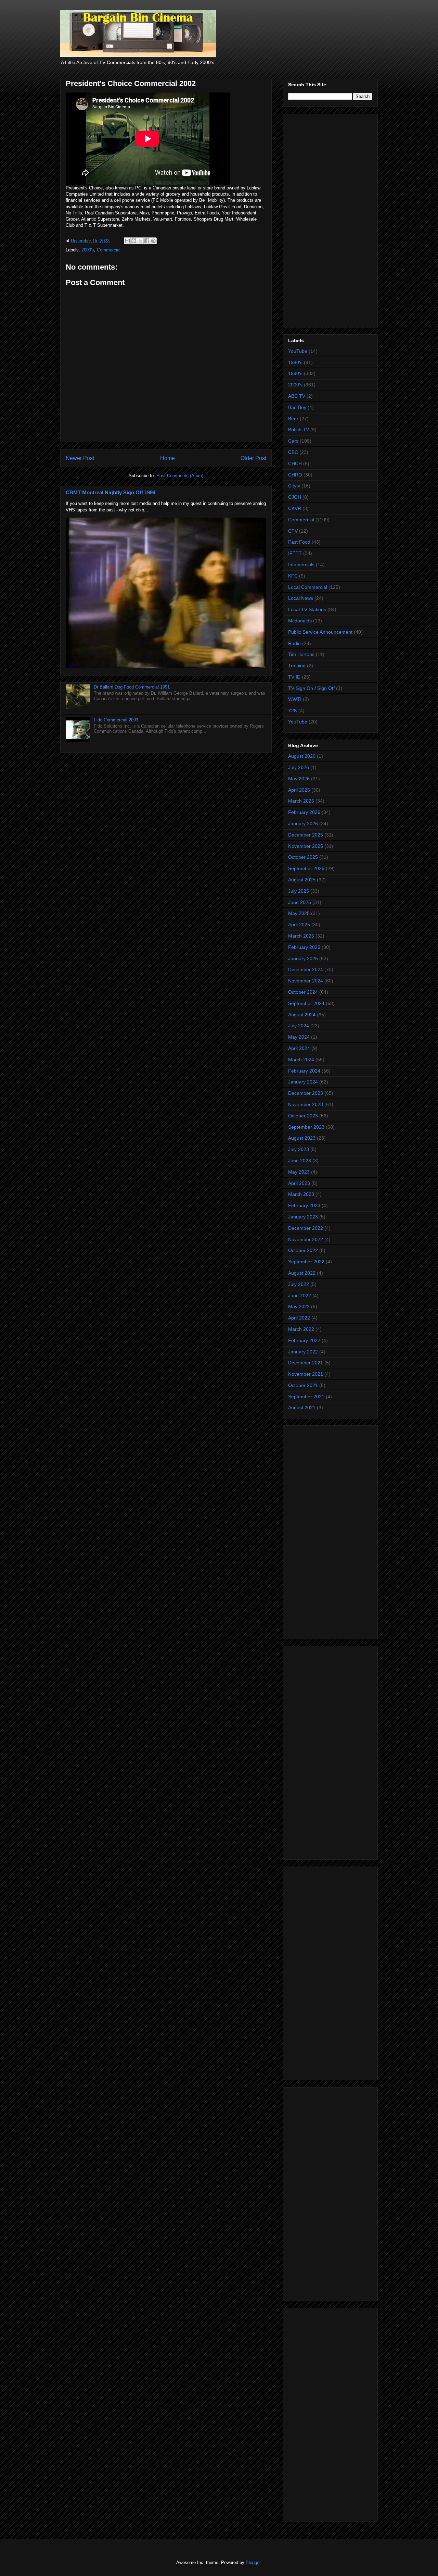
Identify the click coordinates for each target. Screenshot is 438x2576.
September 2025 (306, 868)
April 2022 (299, 1318)
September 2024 (306, 1003)
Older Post (253, 458)
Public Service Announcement (320, 632)
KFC (293, 576)
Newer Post (80, 458)
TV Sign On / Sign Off (311, 688)
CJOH (295, 497)
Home (168, 458)
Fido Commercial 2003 (116, 720)
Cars (293, 441)
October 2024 (303, 992)
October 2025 (303, 857)
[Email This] (127, 241)
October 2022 (303, 1250)
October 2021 (303, 1385)
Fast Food (299, 542)
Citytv (294, 486)
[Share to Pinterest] (153, 241)
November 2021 (306, 1374)
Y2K (293, 710)
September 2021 (306, 1397)
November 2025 (306, 846)
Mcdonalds (300, 621)
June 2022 (300, 1296)
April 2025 (299, 925)
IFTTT (295, 553)
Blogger (253, 2562)
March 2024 (301, 1060)
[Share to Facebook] (147, 241)
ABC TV (297, 396)
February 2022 (304, 1340)
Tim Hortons (301, 654)
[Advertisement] (330, 219)
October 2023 (303, 1116)
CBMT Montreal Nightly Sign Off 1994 (111, 492)
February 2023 (304, 1205)
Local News (301, 598)
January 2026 (303, 823)
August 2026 (302, 756)
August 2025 (302, 880)
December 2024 (306, 969)
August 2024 (302, 1015)
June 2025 (300, 902)
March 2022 (301, 1329)
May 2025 (299, 913)
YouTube (298, 351)
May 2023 (299, 1172)
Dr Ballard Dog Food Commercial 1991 (132, 687)
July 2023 (299, 1149)
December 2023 (306, 1093)
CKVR (295, 508)
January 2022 (303, 1352)
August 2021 (302, 1408)
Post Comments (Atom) (180, 476)
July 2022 (299, 1284)
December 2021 (306, 1363)
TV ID (294, 677)
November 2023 (306, 1104)
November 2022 (306, 1239)
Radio (294, 643)
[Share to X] (140, 241)
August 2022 (302, 1273)
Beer (293, 419)
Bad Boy (297, 407)
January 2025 (303, 958)
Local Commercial (308, 587)
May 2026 (299, 779)
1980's (295, 362)
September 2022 (306, 1262)
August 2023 (302, 1138)
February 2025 (304, 947)
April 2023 (299, 1183)
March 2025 (301, 936)
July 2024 (299, 1026)
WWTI (295, 699)
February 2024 (304, 1071)
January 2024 (303, 1082)
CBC (293, 452)
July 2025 (299, 891)
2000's (88, 250)
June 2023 (300, 1161)
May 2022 (299, 1306)
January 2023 (303, 1217)
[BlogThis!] (134, 241)
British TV (299, 430)
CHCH (295, 463)
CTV (293, 531)
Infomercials (301, 565)
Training (297, 666)
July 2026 (299, 767)
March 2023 (301, 1194)
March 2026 (301, 801)
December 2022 (306, 1228)
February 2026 (304, 812)
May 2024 (299, 1037)
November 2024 (306, 981)
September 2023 (306, 1127)
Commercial (109, 250)
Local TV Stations (307, 609)
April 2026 (299, 790)
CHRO (295, 475)
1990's (295, 373)
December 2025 (306, 835)
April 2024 (299, 1048)
